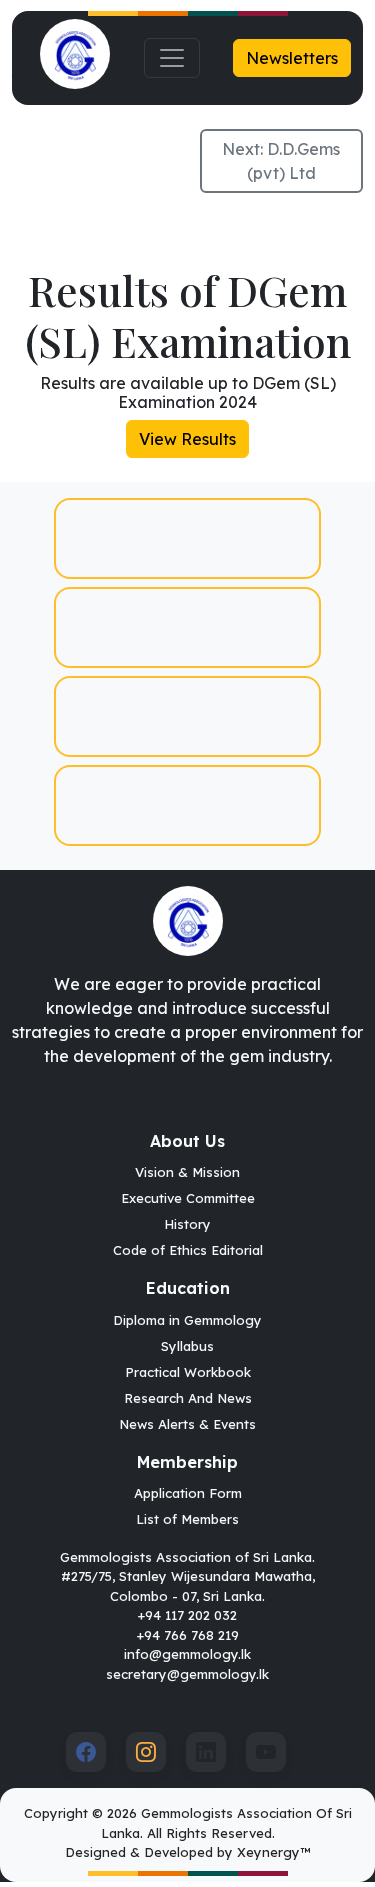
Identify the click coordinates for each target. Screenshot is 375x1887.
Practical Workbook (188, 1372)
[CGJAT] (187, 627)
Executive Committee (188, 1198)
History (187, 1224)
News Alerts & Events (187, 1424)
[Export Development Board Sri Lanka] (187, 805)
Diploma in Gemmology (187, 1320)
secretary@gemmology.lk (187, 1674)
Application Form (188, 1493)
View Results (187, 439)
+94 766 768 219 (188, 1635)
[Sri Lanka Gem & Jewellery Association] (187, 716)
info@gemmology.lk (187, 1654)
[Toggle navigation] (172, 58)
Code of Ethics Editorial (188, 1250)
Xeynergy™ (273, 1852)
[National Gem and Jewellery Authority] (187, 538)
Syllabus (187, 1346)
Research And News (188, 1398)
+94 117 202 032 (187, 1615)
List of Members (187, 1519)
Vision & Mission (187, 1172)
